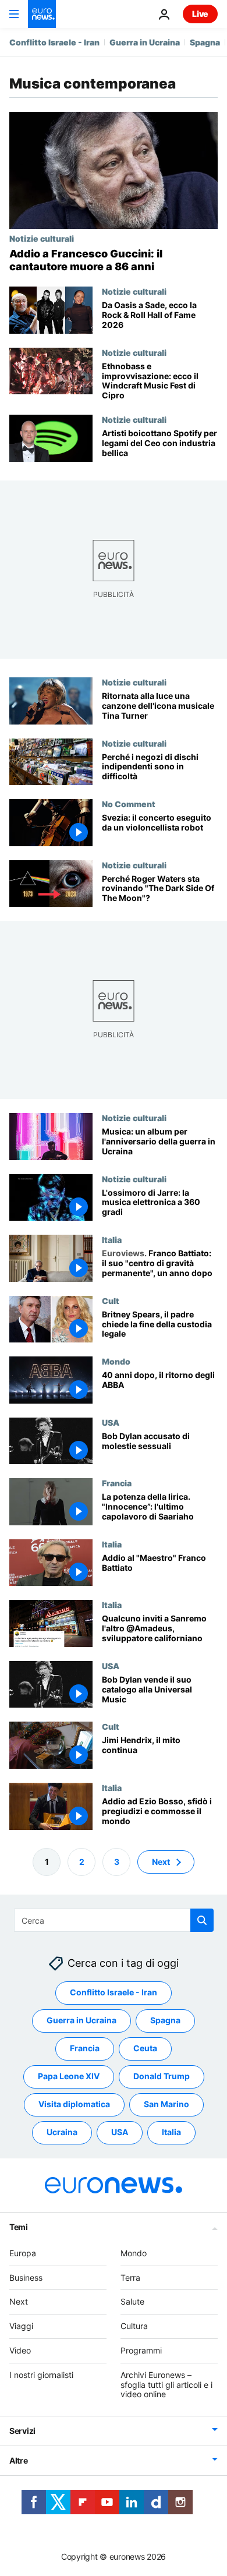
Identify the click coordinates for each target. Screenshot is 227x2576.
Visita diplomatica (74, 2105)
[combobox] (114, 1920)
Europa (23, 2253)
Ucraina (62, 2132)
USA (111, 1422)
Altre (19, 2460)
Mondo (116, 1361)
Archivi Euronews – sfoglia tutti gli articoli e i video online (166, 2385)
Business (26, 2278)
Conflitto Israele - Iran (54, 42)
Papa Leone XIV (69, 2077)
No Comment (129, 804)
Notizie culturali (42, 238)
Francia (117, 1483)
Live (200, 14)
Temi (19, 2227)
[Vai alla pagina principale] (42, 14)
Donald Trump (162, 2077)
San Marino (166, 2105)
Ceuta (145, 2049)
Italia (112, 1239)
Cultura (134, 2326)
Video (20, 2350)
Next (161, 1862)
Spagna (205, 42)
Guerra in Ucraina (145, 42)
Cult (111, 1300)
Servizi (22, 2431)
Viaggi (21, 2326)
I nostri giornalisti (41, 2375)
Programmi (141, 2350)
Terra (130, 2278)
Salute (132, 2302)
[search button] (202, 1920)
